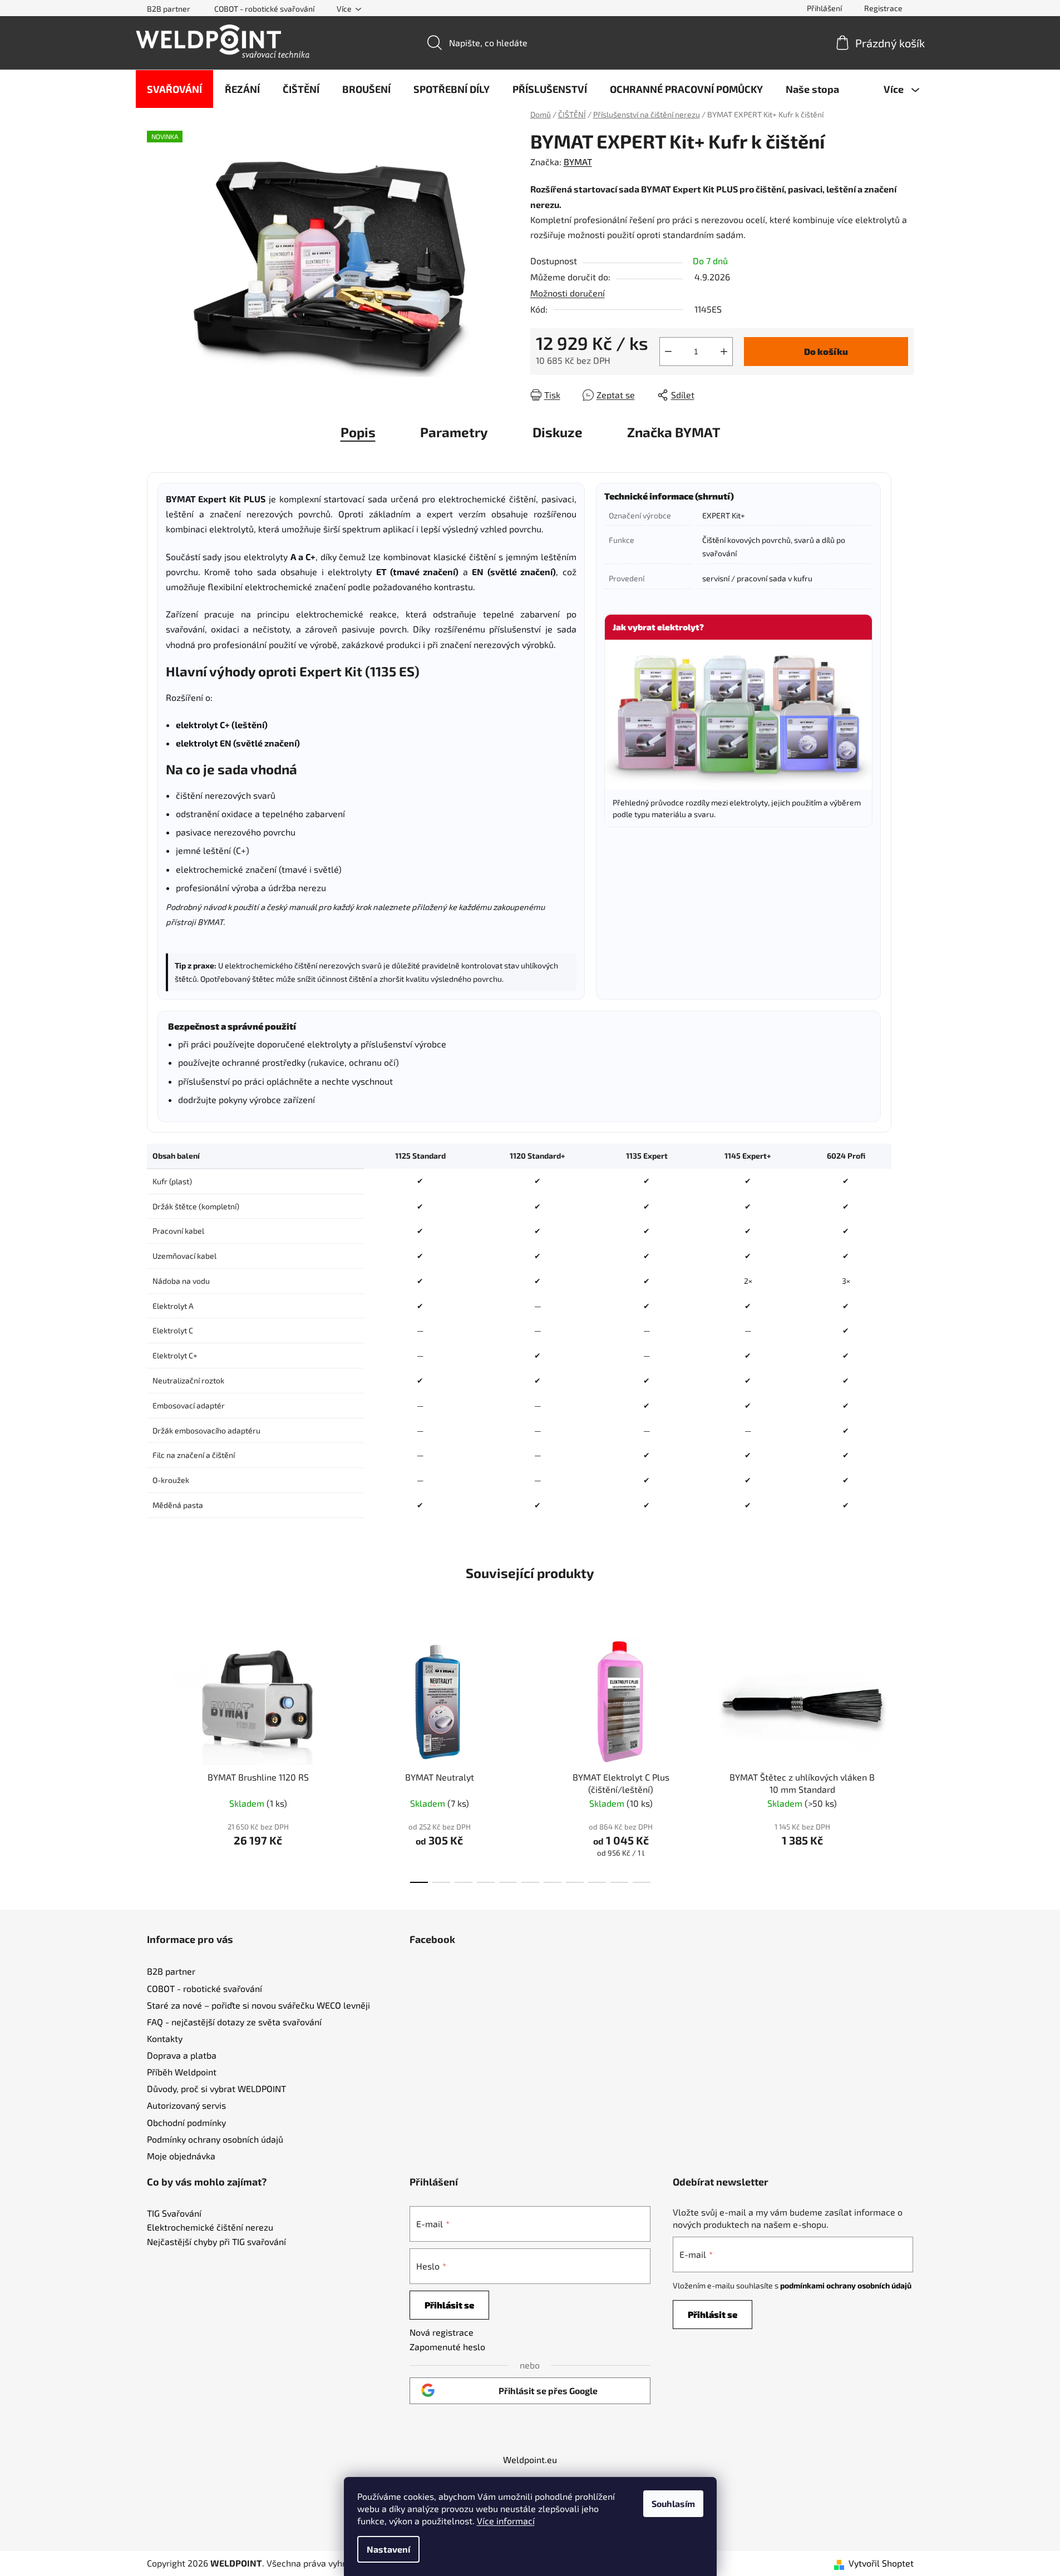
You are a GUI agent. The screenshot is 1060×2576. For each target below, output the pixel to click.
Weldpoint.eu (530, 2459)
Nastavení (388, 2549)
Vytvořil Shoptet (881, 2563)
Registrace (883, 8)
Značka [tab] (674, 432)
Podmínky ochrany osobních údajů (215, 2139)
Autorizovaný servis (186, 2105)
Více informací (506, 2521)
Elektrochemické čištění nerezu (210, 2227)
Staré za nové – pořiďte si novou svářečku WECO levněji (258, 2005)
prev (156, 1757)
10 (642, 1882)
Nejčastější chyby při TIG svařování (216, 2242)
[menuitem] (174, 89)
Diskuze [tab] (558, 432)
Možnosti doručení (568, 293)
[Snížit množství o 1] (668, 352)
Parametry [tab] (454, 432)
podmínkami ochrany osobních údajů (846, 2285)
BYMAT (578, 162)
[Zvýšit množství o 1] (724, 352)
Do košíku (826, 351)
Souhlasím (673, 2503)
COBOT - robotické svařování (264, 9)
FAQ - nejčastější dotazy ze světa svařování (234, 2022)
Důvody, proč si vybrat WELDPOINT (216, 2088)
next (905, 1757)
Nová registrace (442, 2332)
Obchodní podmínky (186, 2122)
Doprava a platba (182, 2055)
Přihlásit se (449, 2305)
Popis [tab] (358, 432)
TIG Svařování (174, 2213)
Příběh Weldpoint (182, 2072)
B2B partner (169, 9)
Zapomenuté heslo (447, 2347)
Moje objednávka (181, 2156)
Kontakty (165, 2038)
